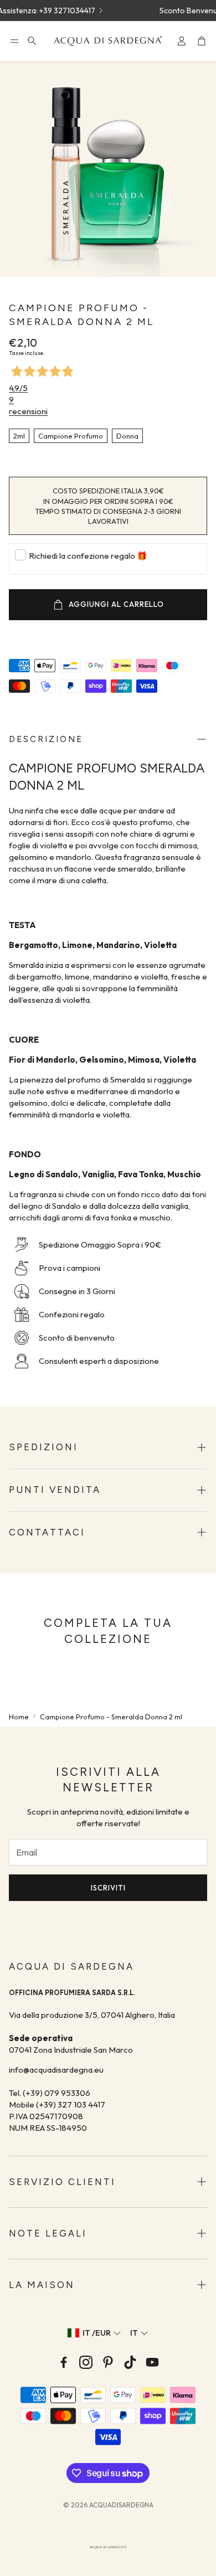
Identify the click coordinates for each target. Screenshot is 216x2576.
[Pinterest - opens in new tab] (108, 2362)
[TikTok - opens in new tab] (130, 2362)
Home (19, 1717)
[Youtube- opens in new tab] (152, 2362)
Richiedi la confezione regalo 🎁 (88, 556)
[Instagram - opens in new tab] (86, 2362)
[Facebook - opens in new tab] (64, 2362)
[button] (14, 41)
